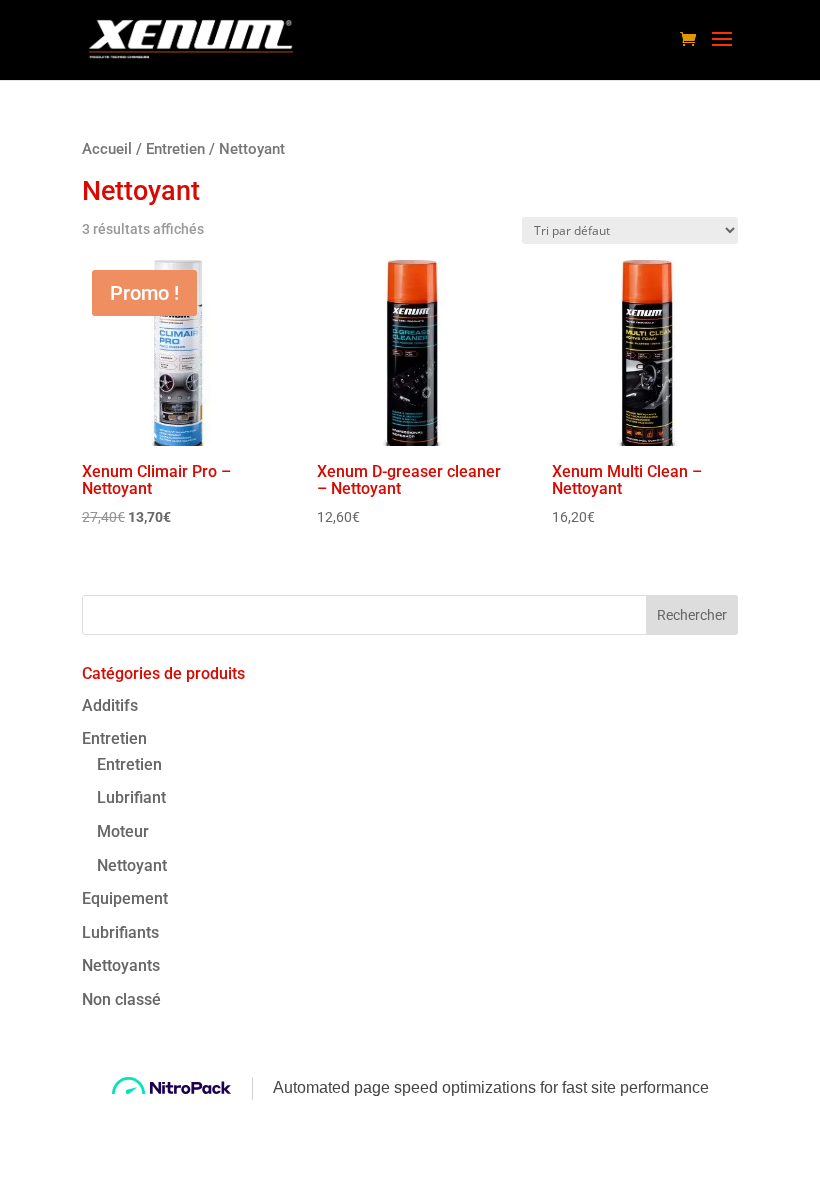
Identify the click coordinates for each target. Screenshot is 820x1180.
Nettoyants (121, 965)
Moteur (123, 831)
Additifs (110, 705)
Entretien (175, 149)
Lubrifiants (120, 932)
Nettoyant (132, 865)
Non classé (121, 999)
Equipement (125, 898)
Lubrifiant (131, 797)
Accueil (107, 149)
